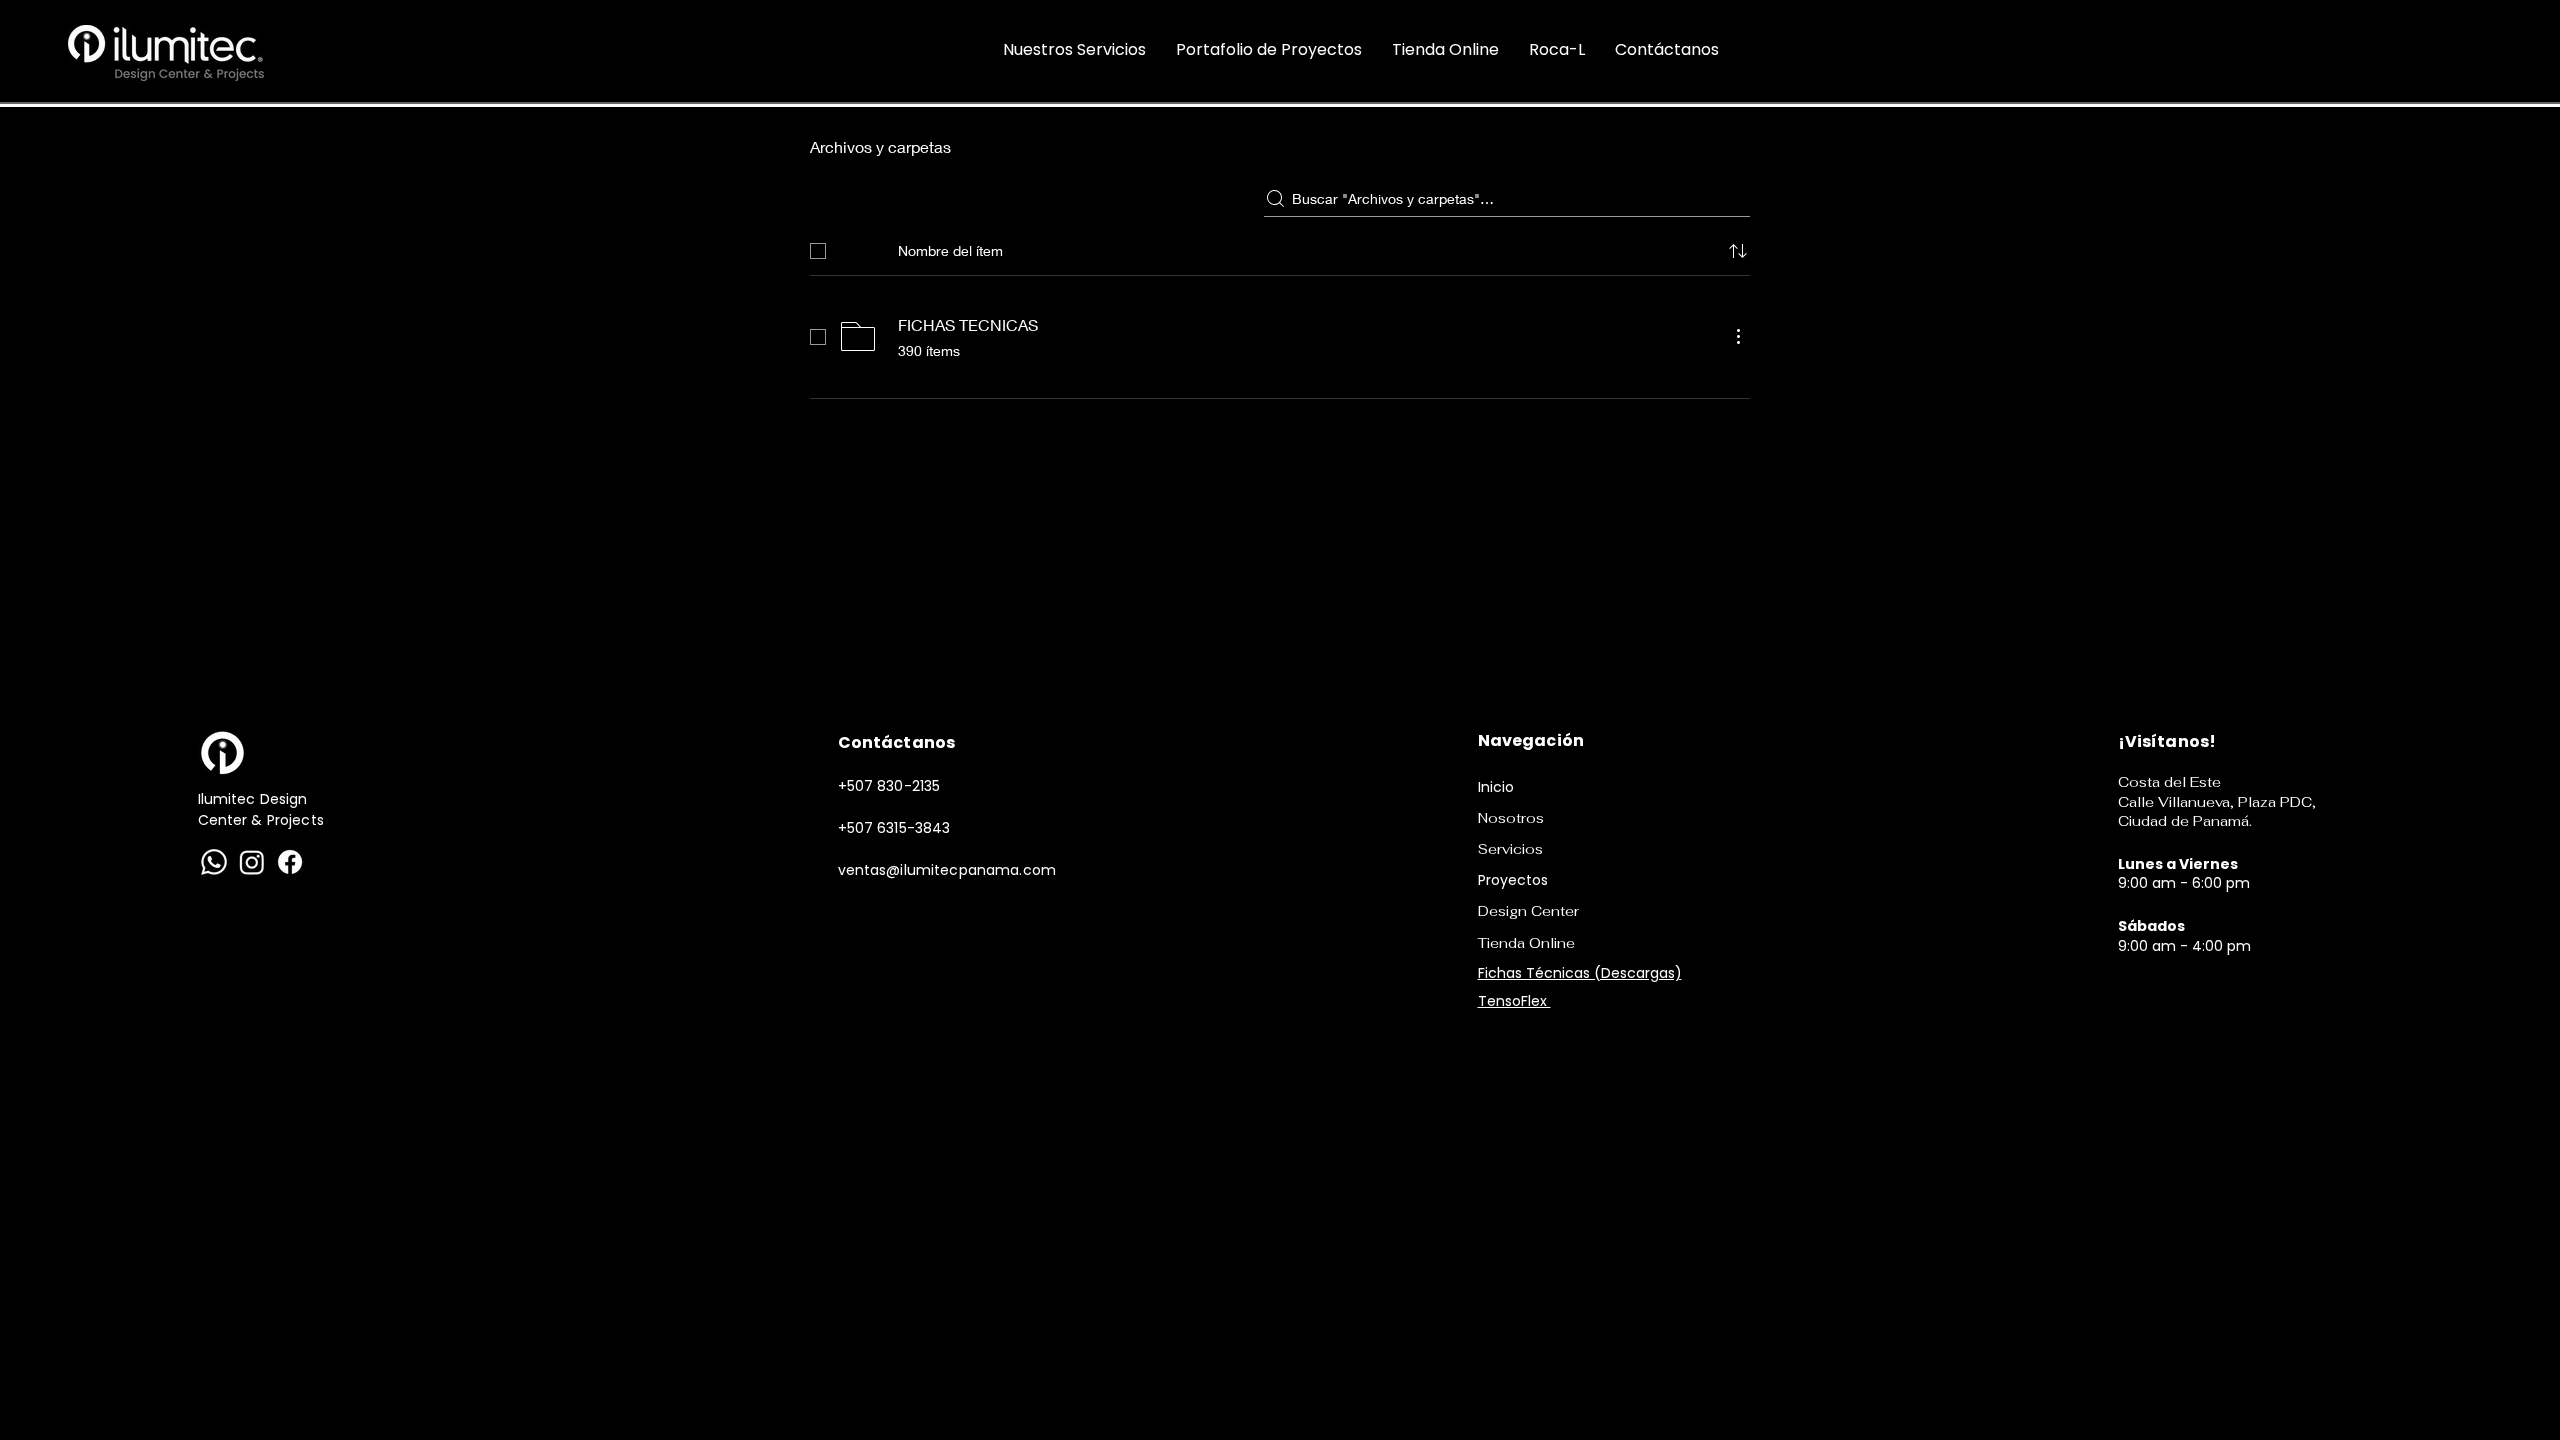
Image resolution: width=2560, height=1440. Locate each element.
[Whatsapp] (214, 862)
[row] (1280, 247)
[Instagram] (252, 862)
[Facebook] (290, 862)
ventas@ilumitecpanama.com (947, 870)
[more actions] (1738, 336)
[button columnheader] (1738, 251)
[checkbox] (818, 251)
